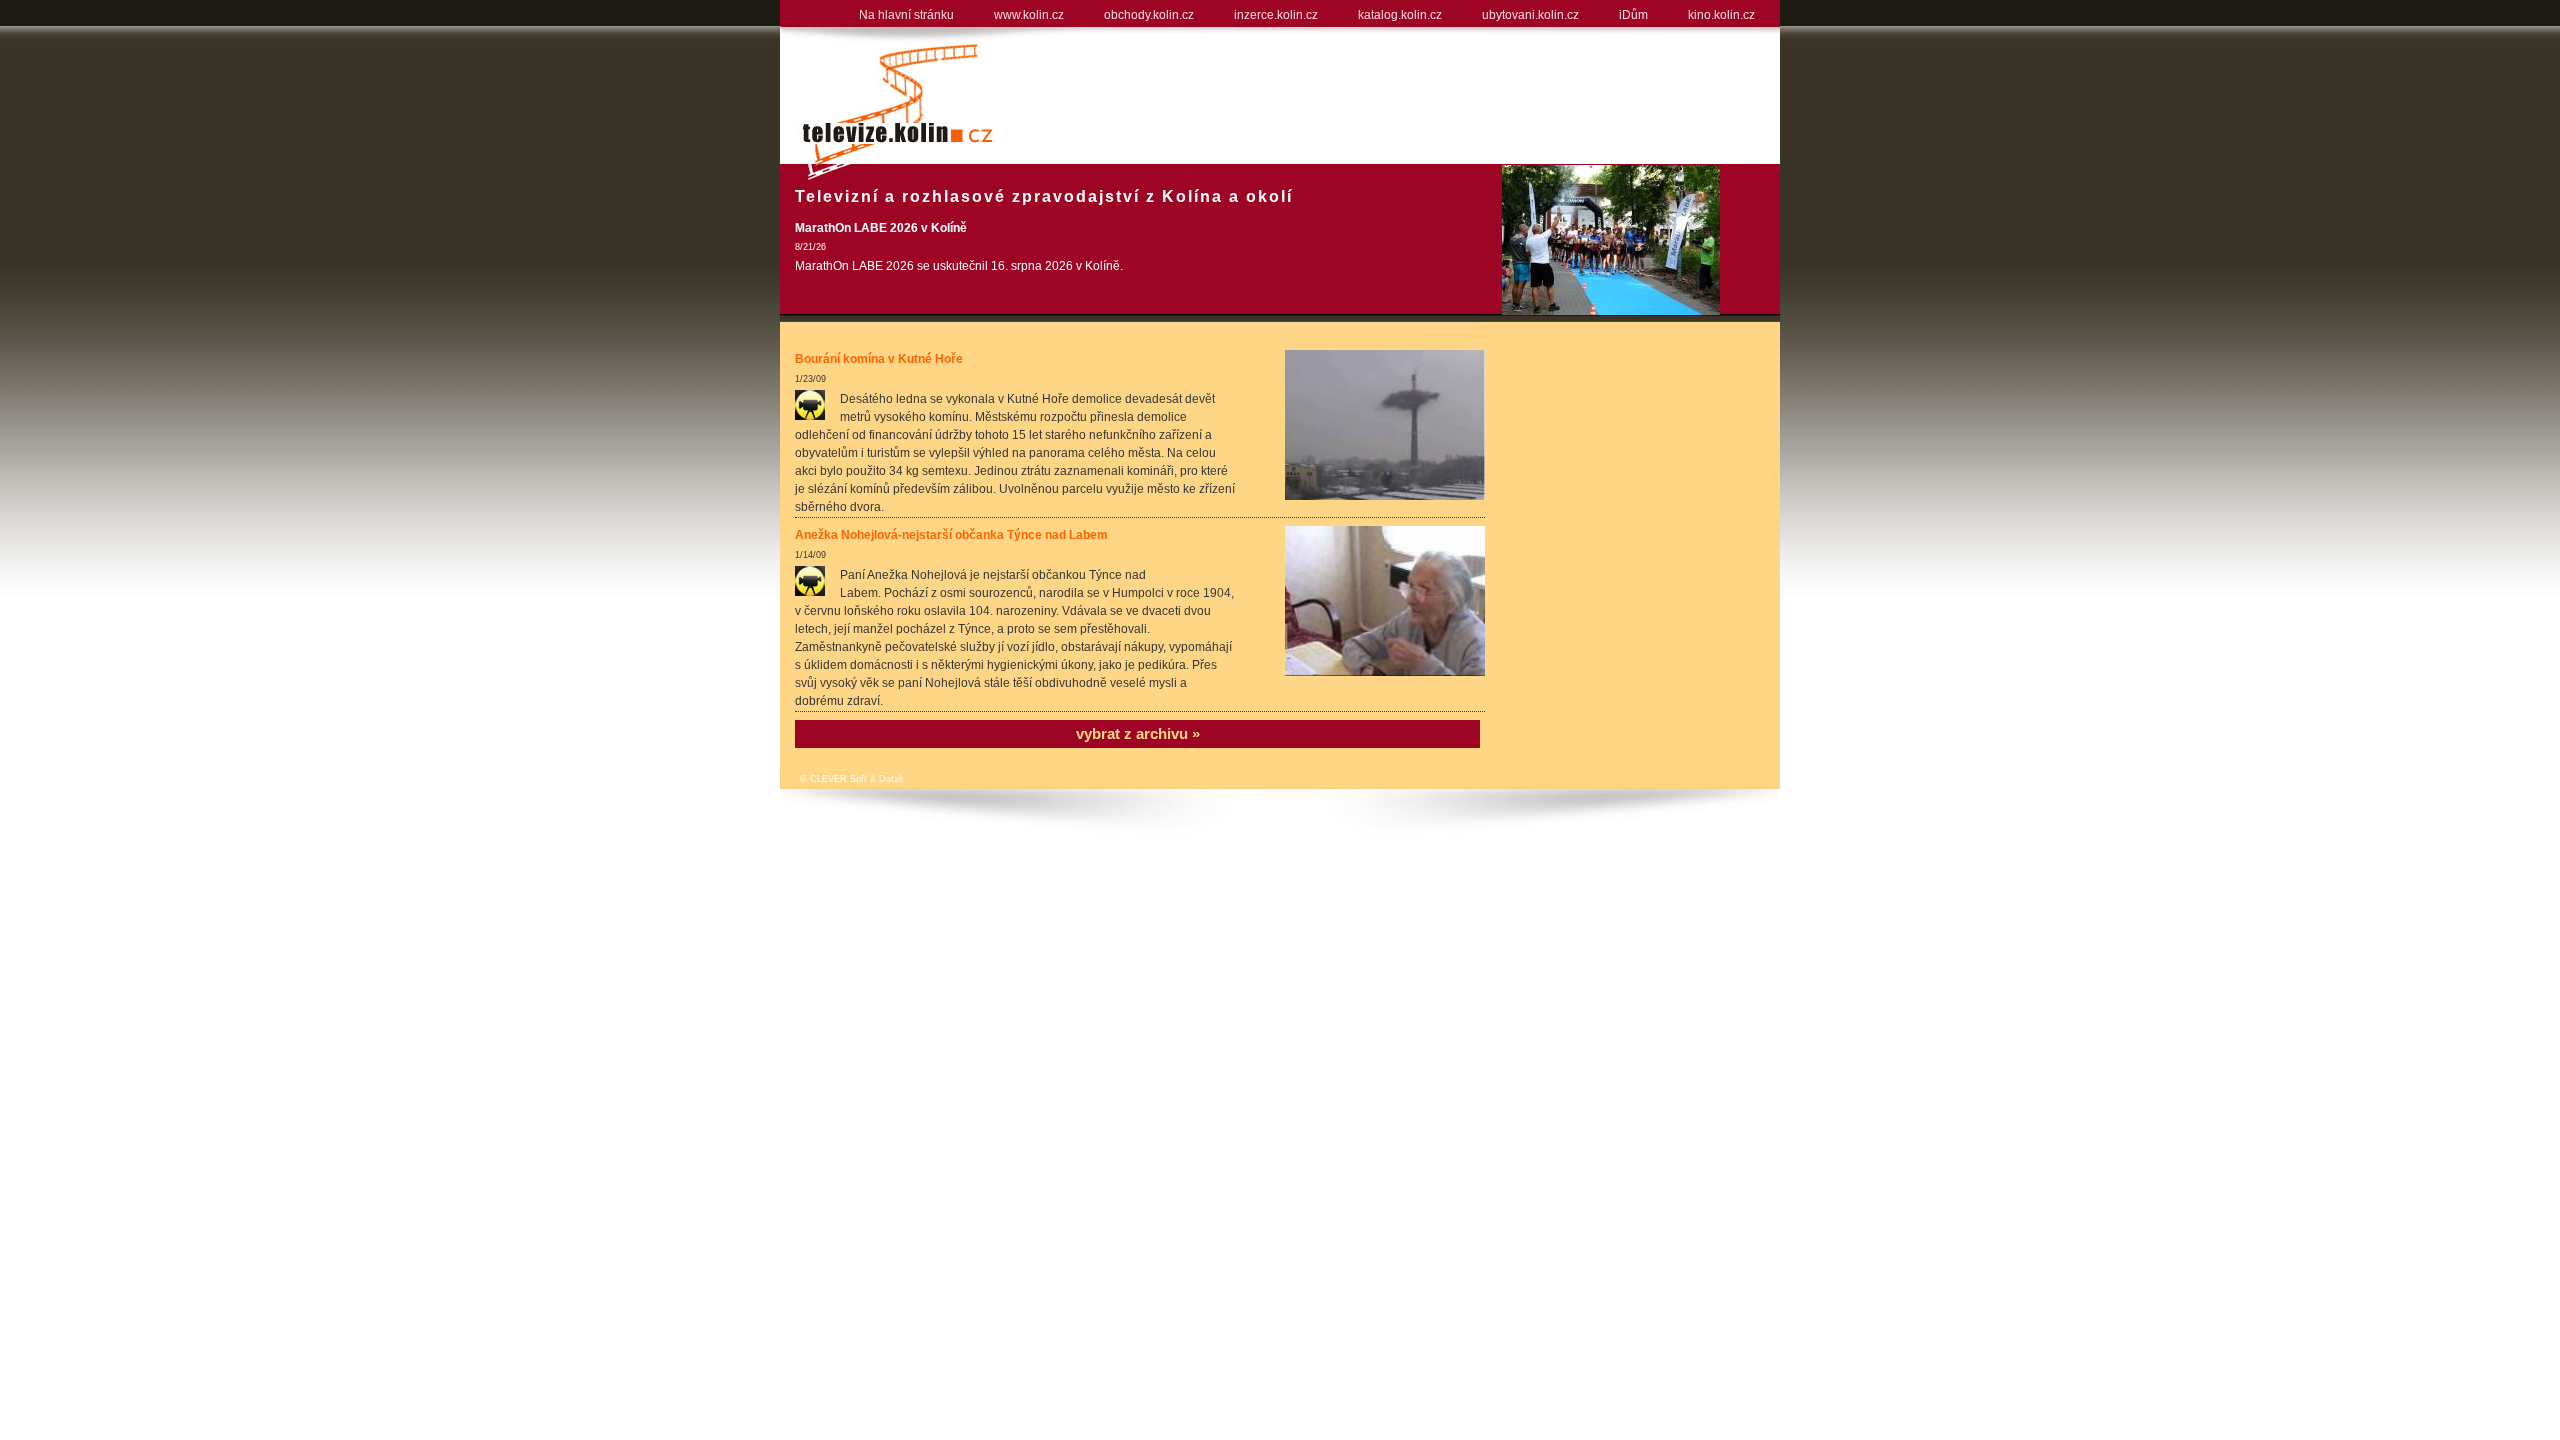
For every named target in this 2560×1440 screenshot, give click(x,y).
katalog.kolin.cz (1400, 15)
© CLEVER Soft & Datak (852, 779)
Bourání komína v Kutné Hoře (879, 359)
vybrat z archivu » (1138, 733)
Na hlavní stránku (906, 15)
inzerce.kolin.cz (1276, 15)
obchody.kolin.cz (1149, 15)
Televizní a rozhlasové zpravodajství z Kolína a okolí (1044, 196)
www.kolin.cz (1029, 15)
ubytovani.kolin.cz (1530, 15)
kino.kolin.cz (1721, 15)
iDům (1633, 15)
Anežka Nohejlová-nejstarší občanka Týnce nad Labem (951, 535)
